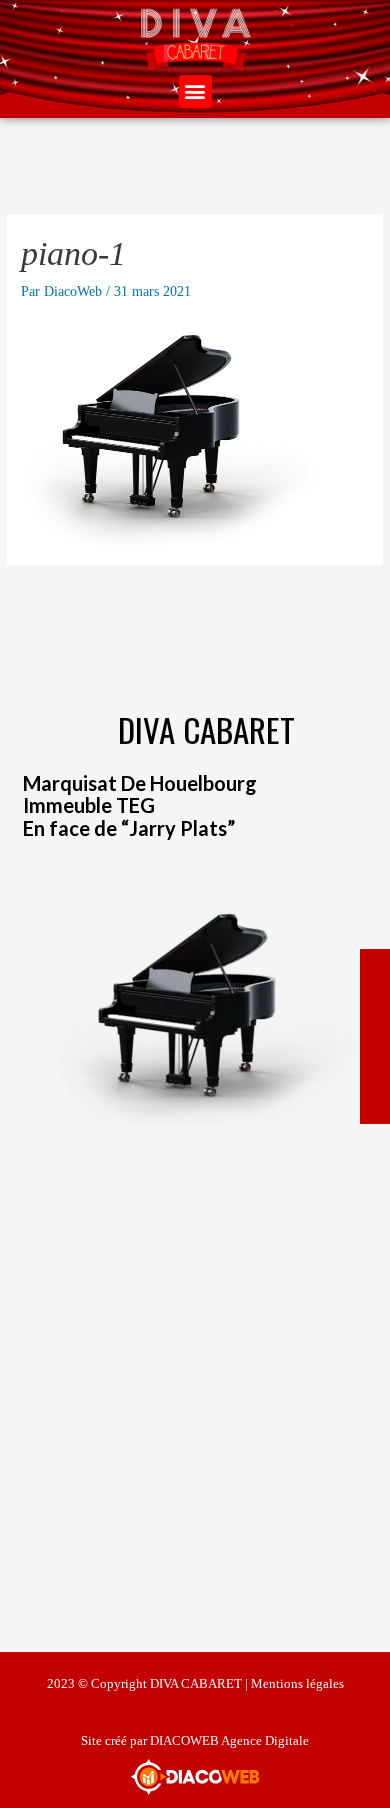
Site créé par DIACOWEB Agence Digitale (195, 1740)
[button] (195, 91)
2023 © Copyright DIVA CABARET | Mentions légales (195, 1683)
